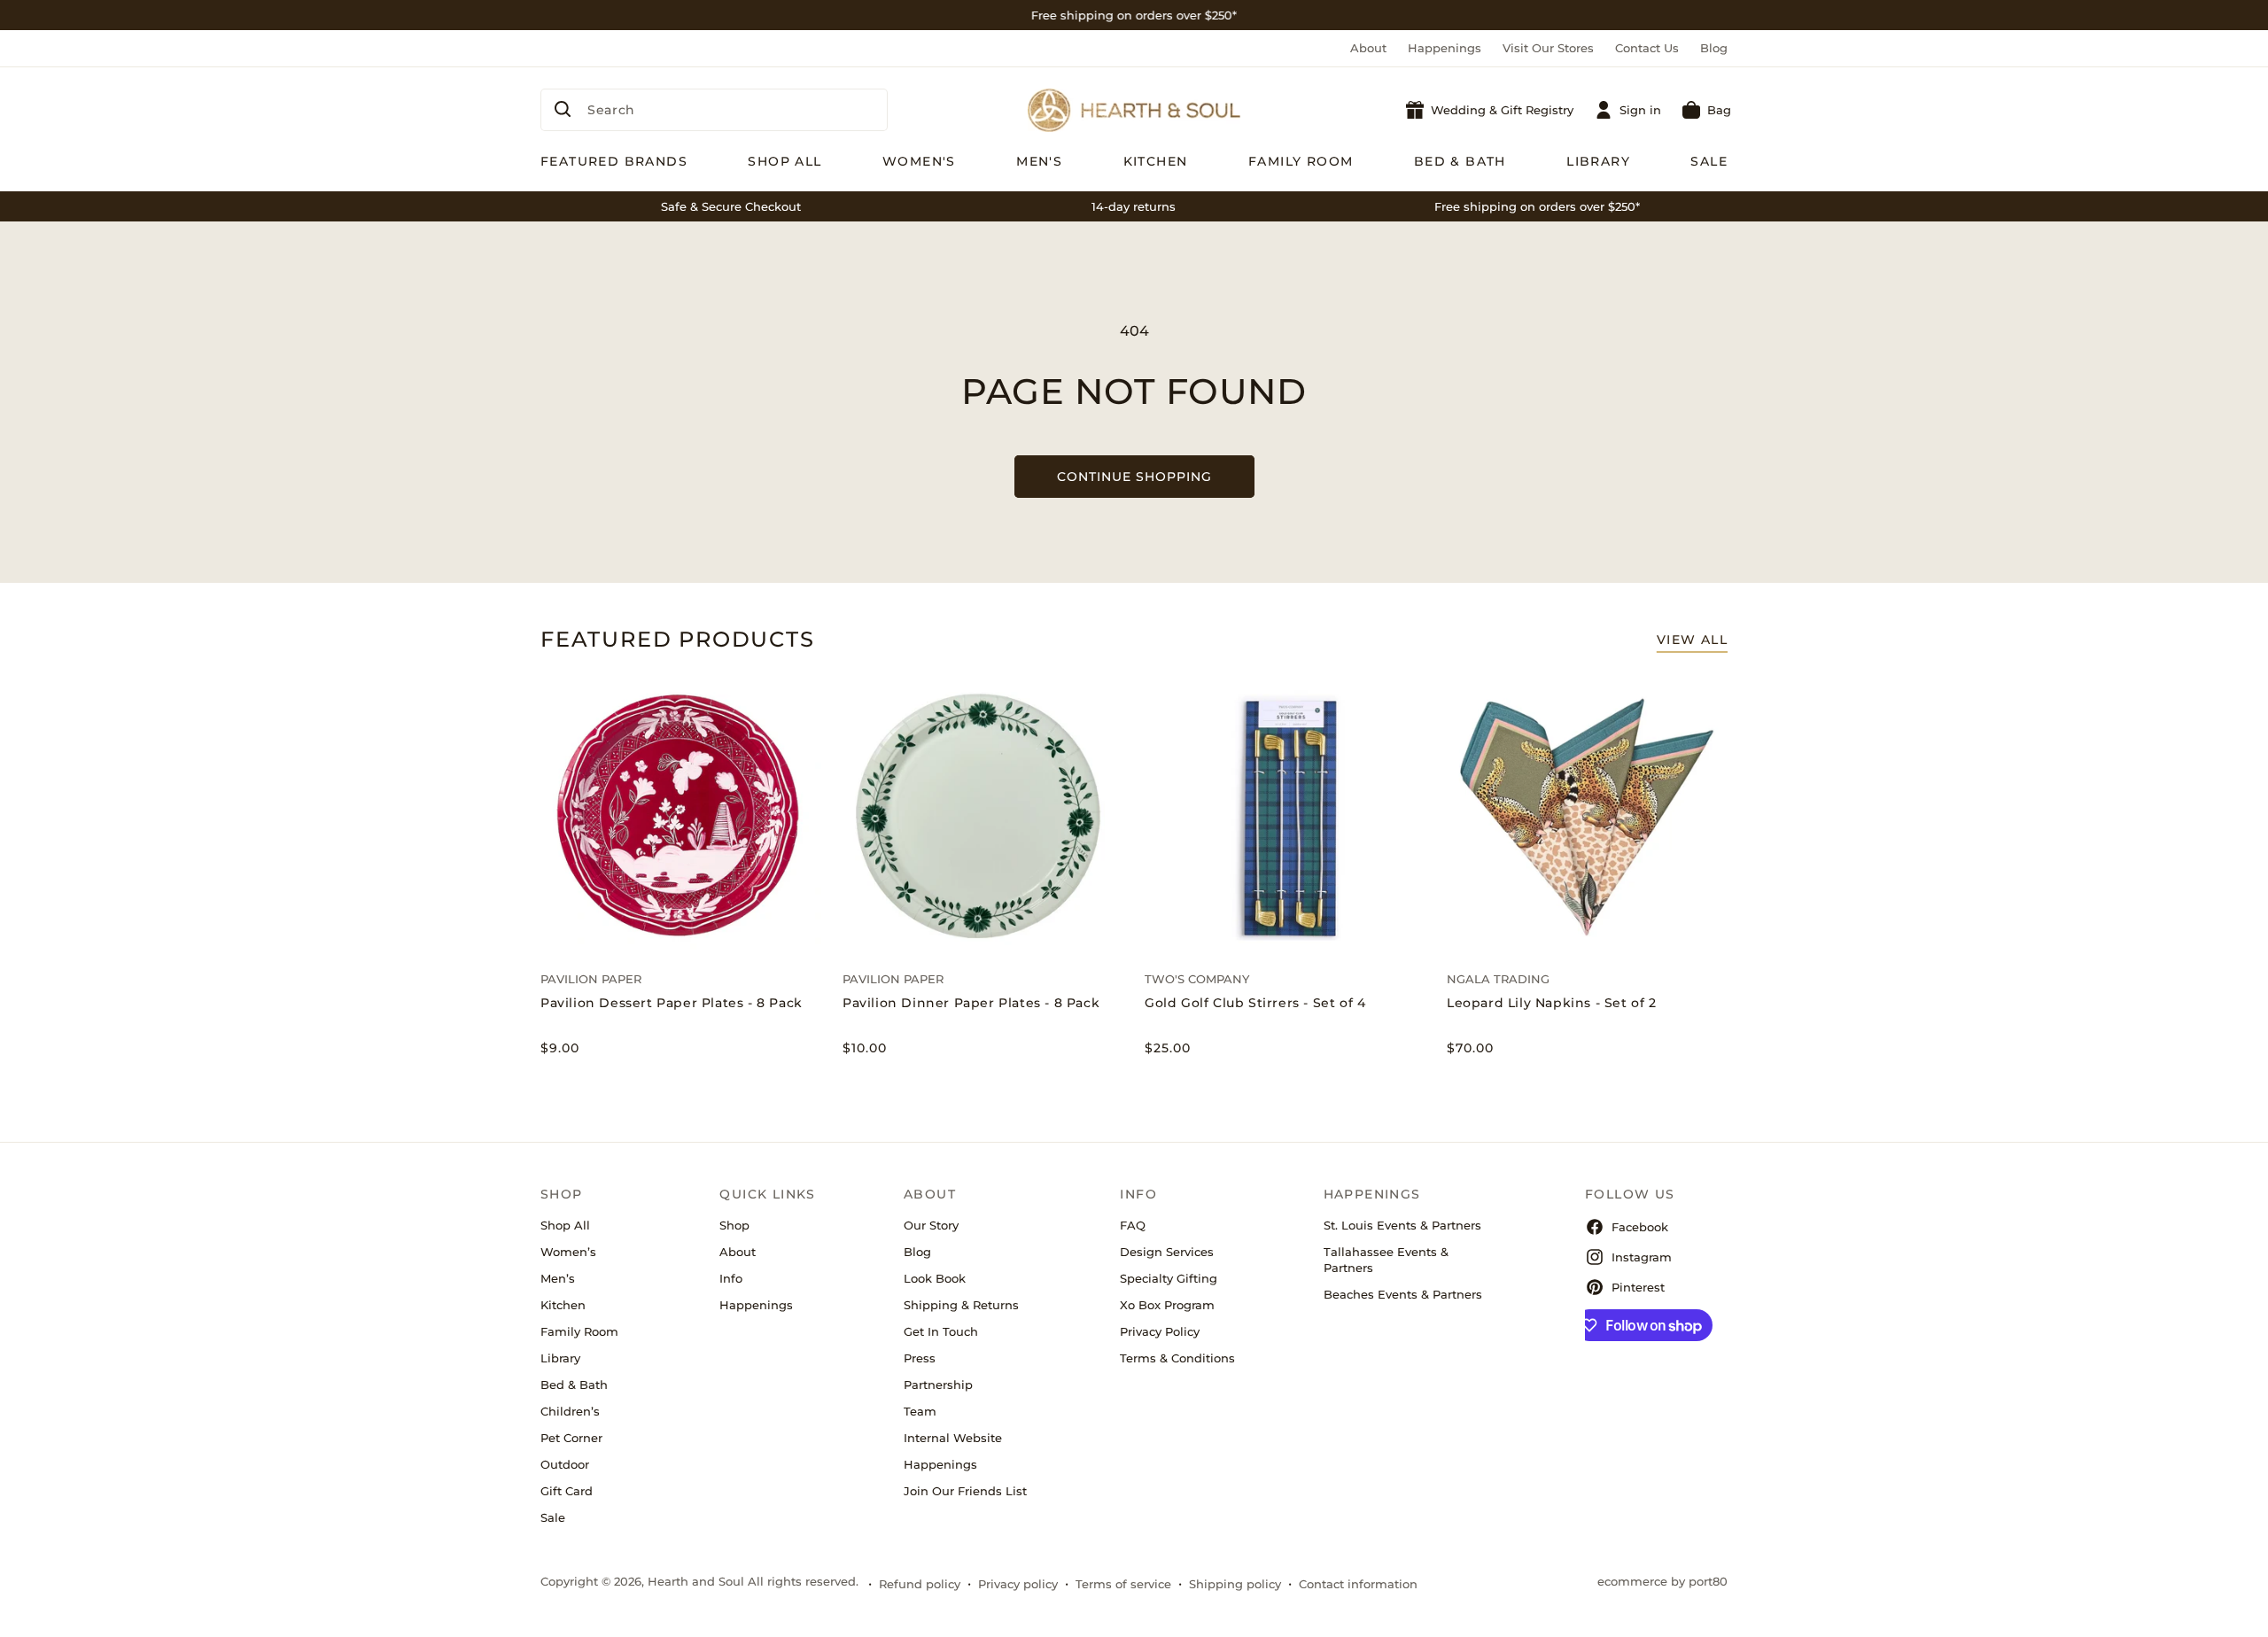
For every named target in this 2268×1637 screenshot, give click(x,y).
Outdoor (565, 1464)
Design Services (1167, 1252)
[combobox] (714, 110)
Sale (553, 1517)
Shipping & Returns (961, 1305)
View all (1692, 640)
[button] (1707, 110)
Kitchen (563, 1305)
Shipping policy (1235, 1584)
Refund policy (920, 1584)
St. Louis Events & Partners (1402, 1225)
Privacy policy (1018, 1584)
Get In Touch (941, 1331)
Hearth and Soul (696, 1581)
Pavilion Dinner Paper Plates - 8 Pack (971, 1003)
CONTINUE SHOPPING (1134, 477)
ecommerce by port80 (1662, 1581)
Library (560, 1358)
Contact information (1358, 1584)
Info (731, 1278)
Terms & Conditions (1177, 1358)
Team (920, 1411)
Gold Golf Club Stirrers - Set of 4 (1255, 1003)
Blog (1714, 48)
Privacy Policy (1160, 1331)
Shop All (565, 1225)
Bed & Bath (574, 1385)
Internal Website (953, 1438)
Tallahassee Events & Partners (1386, 1260)
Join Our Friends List (965, 1491)
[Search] (563, 109)
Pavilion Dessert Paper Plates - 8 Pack (672, 1003)
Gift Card (567, 1491)
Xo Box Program (1167, 1305)
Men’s (558, 1278)
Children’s (570, 1411)
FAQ (1133, 1225)
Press (920, 1358)
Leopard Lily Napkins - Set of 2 (1552, 1003)
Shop (734, 1225)
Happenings (1445, 48)
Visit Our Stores (1548, 48)
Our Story (931, 1225)
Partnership (938, 1385)
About (1368, 48)
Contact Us (1647, 48)
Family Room (579, 1331)
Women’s (568, 1252)
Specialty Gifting (1169, 1278)
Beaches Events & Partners (1403, 1294)
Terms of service (1123, 1584)
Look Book (935, 1278)
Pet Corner (571, 1438)
